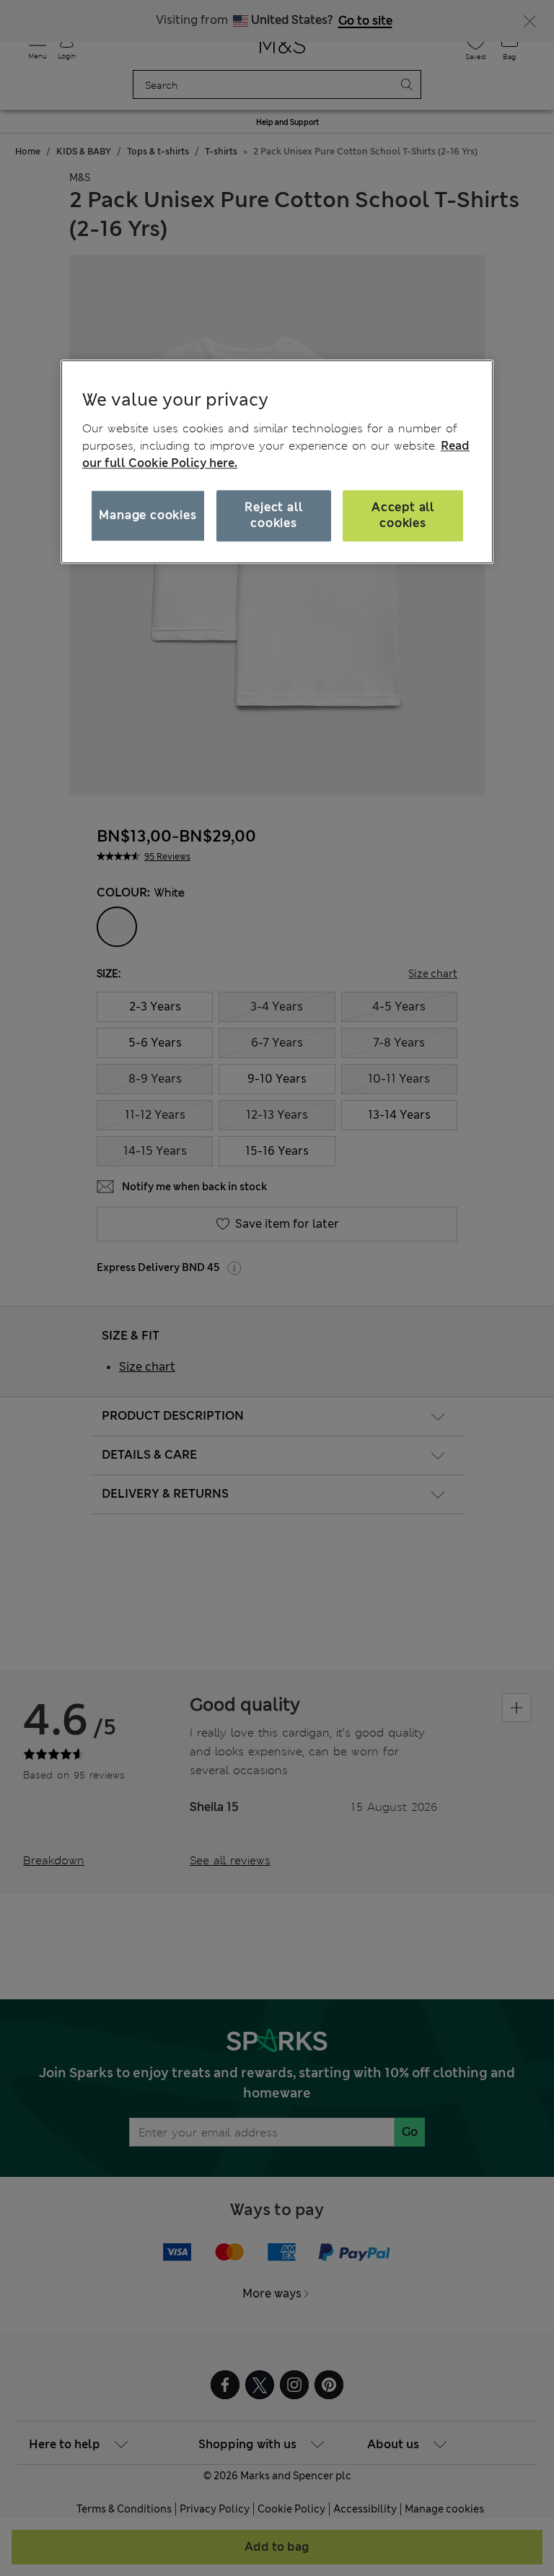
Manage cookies (148, 515)
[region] (277, 462)
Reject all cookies (273, 515)
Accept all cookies (403, 515)
